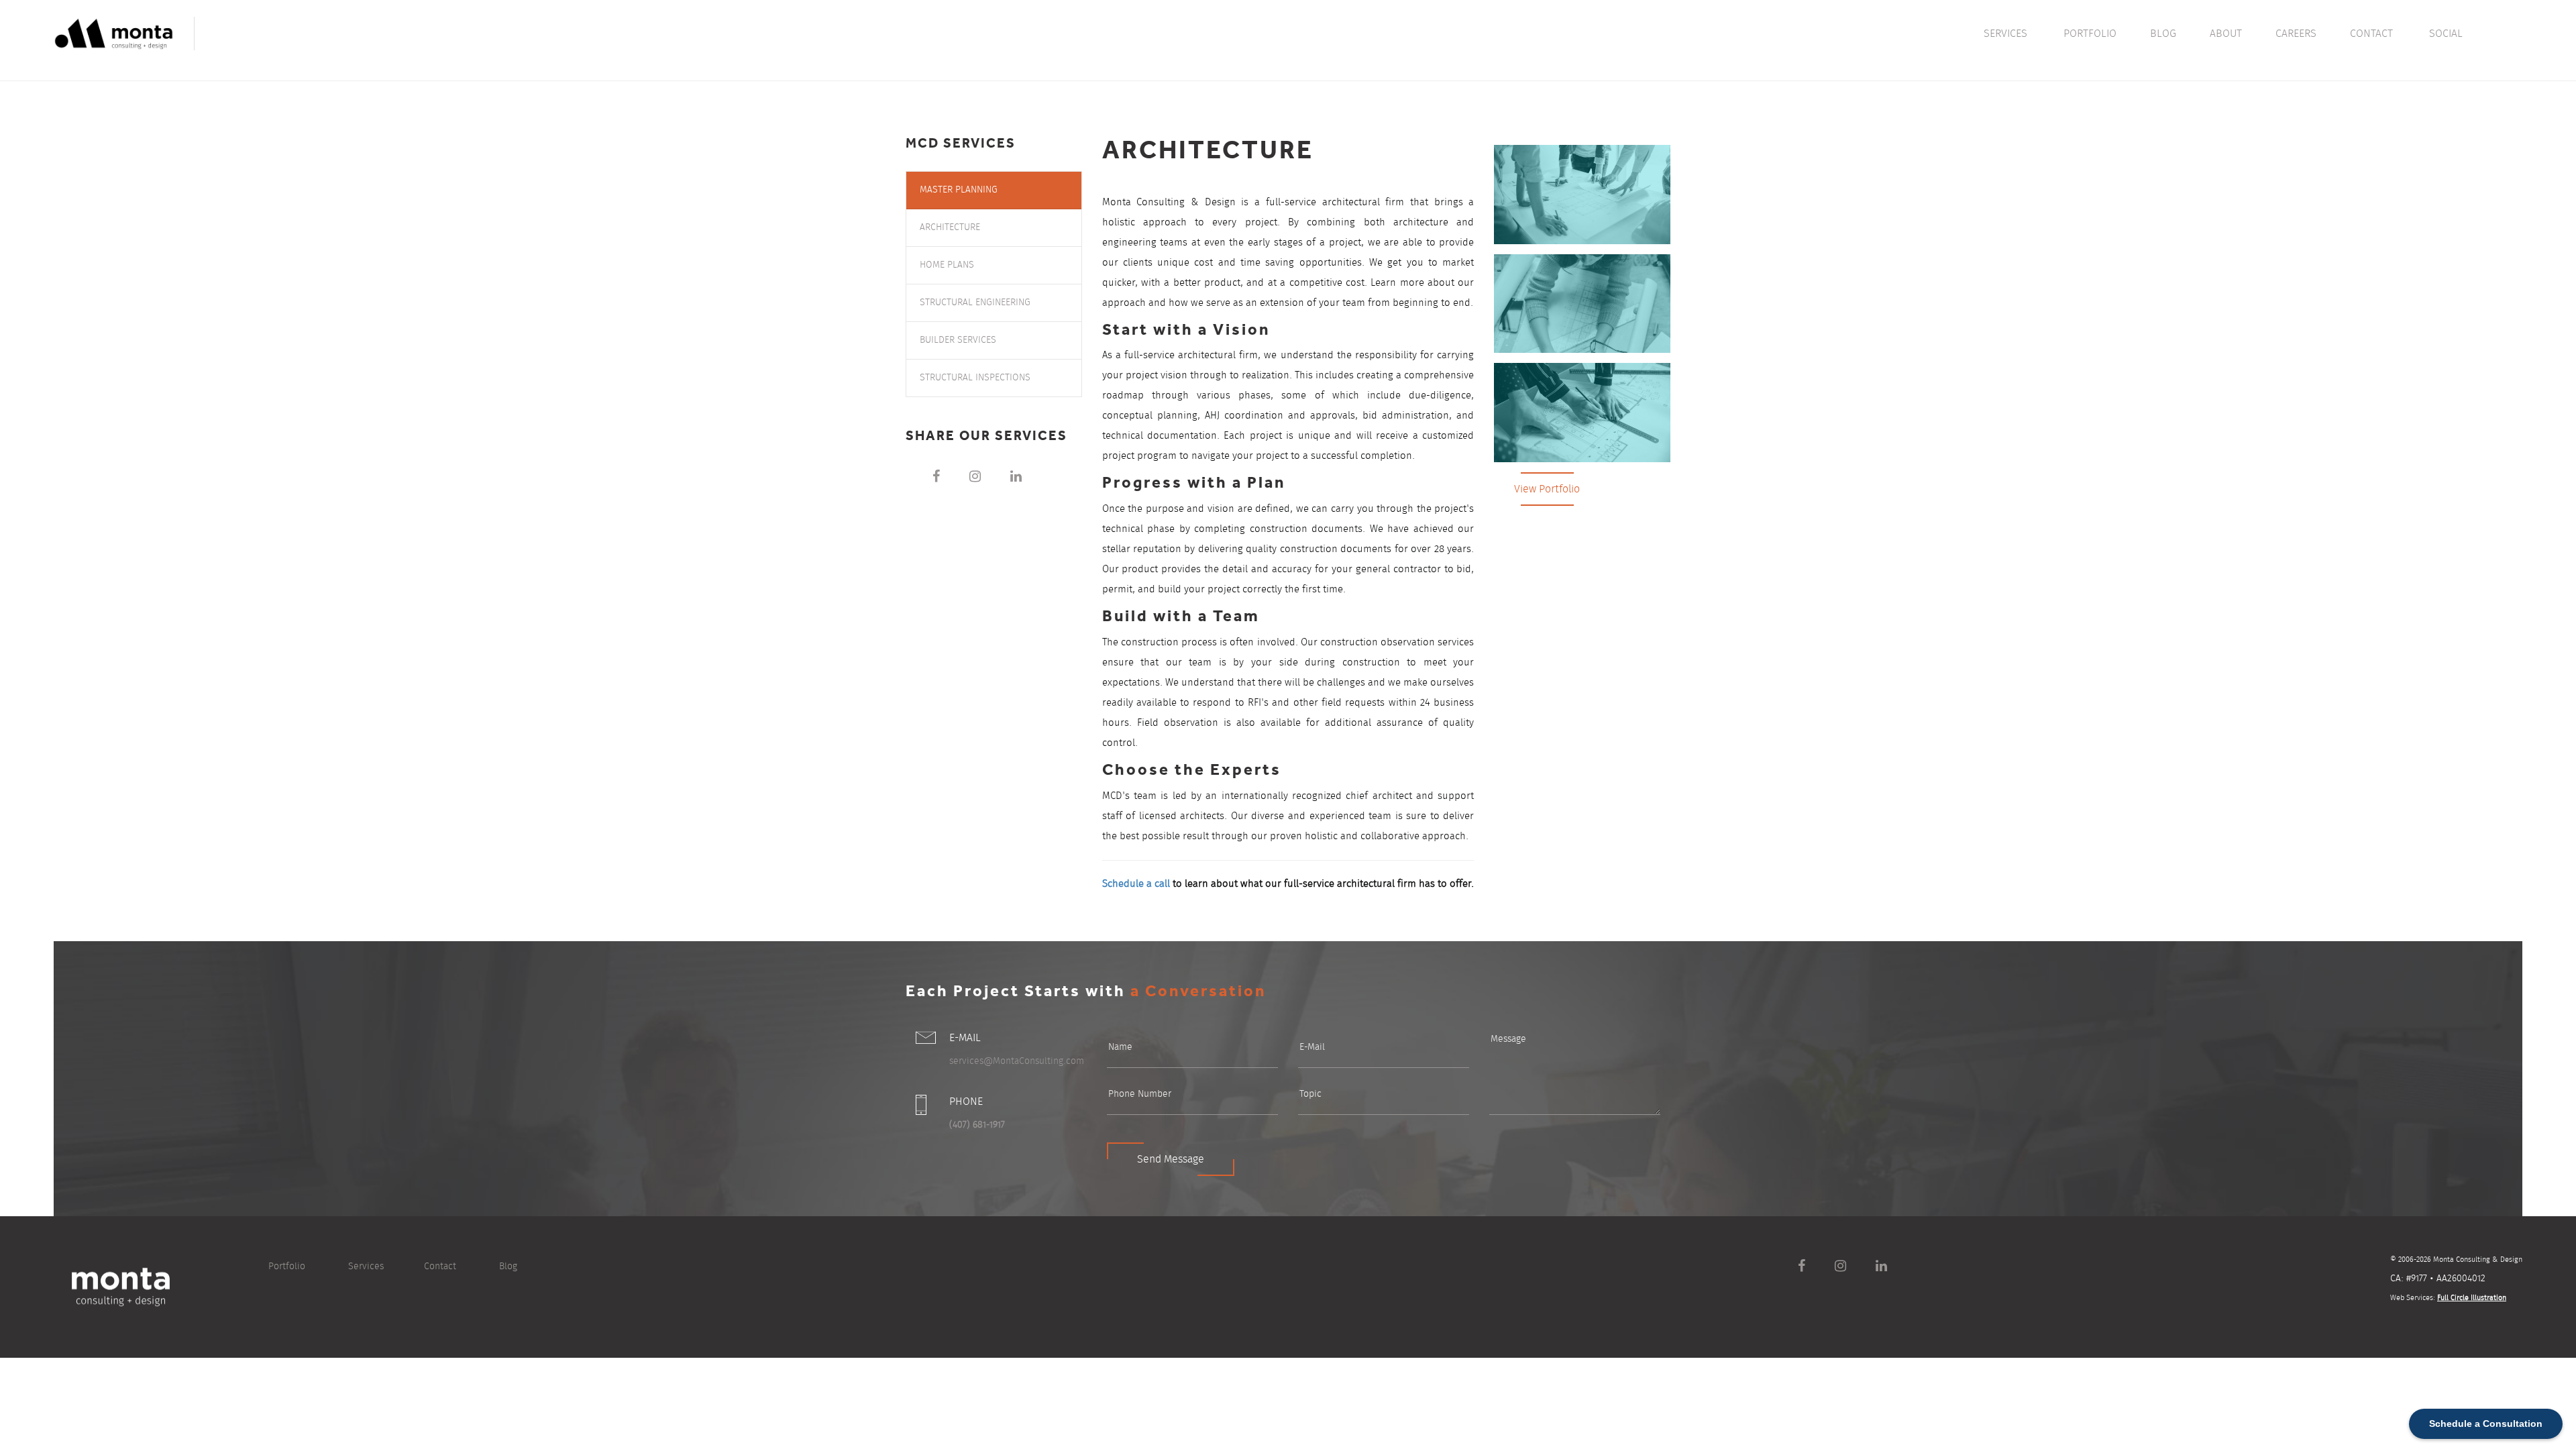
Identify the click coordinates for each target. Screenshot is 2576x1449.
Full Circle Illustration (2472, 1298)
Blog (508, 1267)
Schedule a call (1136, 884)
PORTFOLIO (2090, 34)
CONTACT (2371, 34)
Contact (440, 1267)
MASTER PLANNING (959, 190)
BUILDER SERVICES (958, 340)
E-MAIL (965, 1038)
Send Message (1171, 1159)
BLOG (2163, 34)
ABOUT (2226, 34)
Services (366, 1267)
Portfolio (287, 1267)
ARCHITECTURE (950, 227)
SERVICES (2005, 34)
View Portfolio (1547, 489)
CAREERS (2296, 34)
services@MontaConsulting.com (1017, 1061)
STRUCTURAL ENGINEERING (975, 303)
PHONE (966, 1102)
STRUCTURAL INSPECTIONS (975, 378)
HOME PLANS (947, 265)
